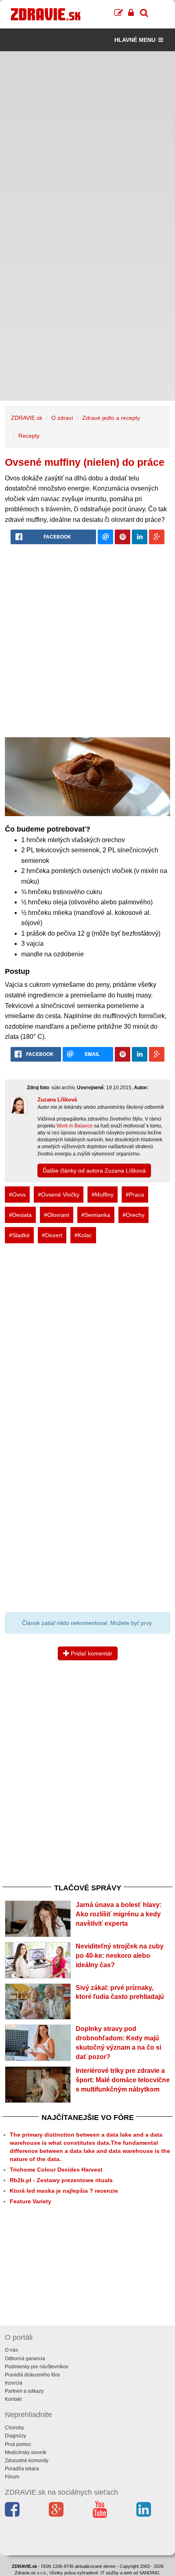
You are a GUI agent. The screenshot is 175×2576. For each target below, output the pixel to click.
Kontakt (13, 2399)
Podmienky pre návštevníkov (37, 2367)
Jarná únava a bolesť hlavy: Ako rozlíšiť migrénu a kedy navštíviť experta (119, 1914)
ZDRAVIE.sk (27, 418)
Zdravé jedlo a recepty (111, 418)
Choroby (14, 2428)
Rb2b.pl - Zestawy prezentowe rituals (61, 2180)
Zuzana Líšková (57, 1100)
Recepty (29, 436)
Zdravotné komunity (27, 2461)
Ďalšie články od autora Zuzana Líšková (94, 1171)
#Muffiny (103, 1195)
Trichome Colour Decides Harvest (56, 2170)
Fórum (12, 2477)
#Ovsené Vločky (59, 1195)
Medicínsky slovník (26, 2452)
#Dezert (52, 1235)
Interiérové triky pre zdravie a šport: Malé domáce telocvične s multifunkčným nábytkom (123, 2080)
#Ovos (17, 1195)
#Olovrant (57, 1215)
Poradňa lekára (22, 2469)
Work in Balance (75, 1126)
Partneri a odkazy (24, 2391)
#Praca (135, 1195)
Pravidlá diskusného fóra (32, 2375)
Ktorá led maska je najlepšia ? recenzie (64, 2191)
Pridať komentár (91, 1653)
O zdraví (62, 418)
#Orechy (133, 1215)
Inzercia (14, 2383)
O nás (11, 2350)
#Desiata (20, 1215)
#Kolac (83, 1235)
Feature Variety (31, 2201)
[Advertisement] (87, 139)
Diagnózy (15, 2436)
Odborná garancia (25, 2359)
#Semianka (96, 1215)
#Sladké (19, 1235)
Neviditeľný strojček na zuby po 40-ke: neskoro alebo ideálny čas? (120, 1956)
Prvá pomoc (18, 2444)
